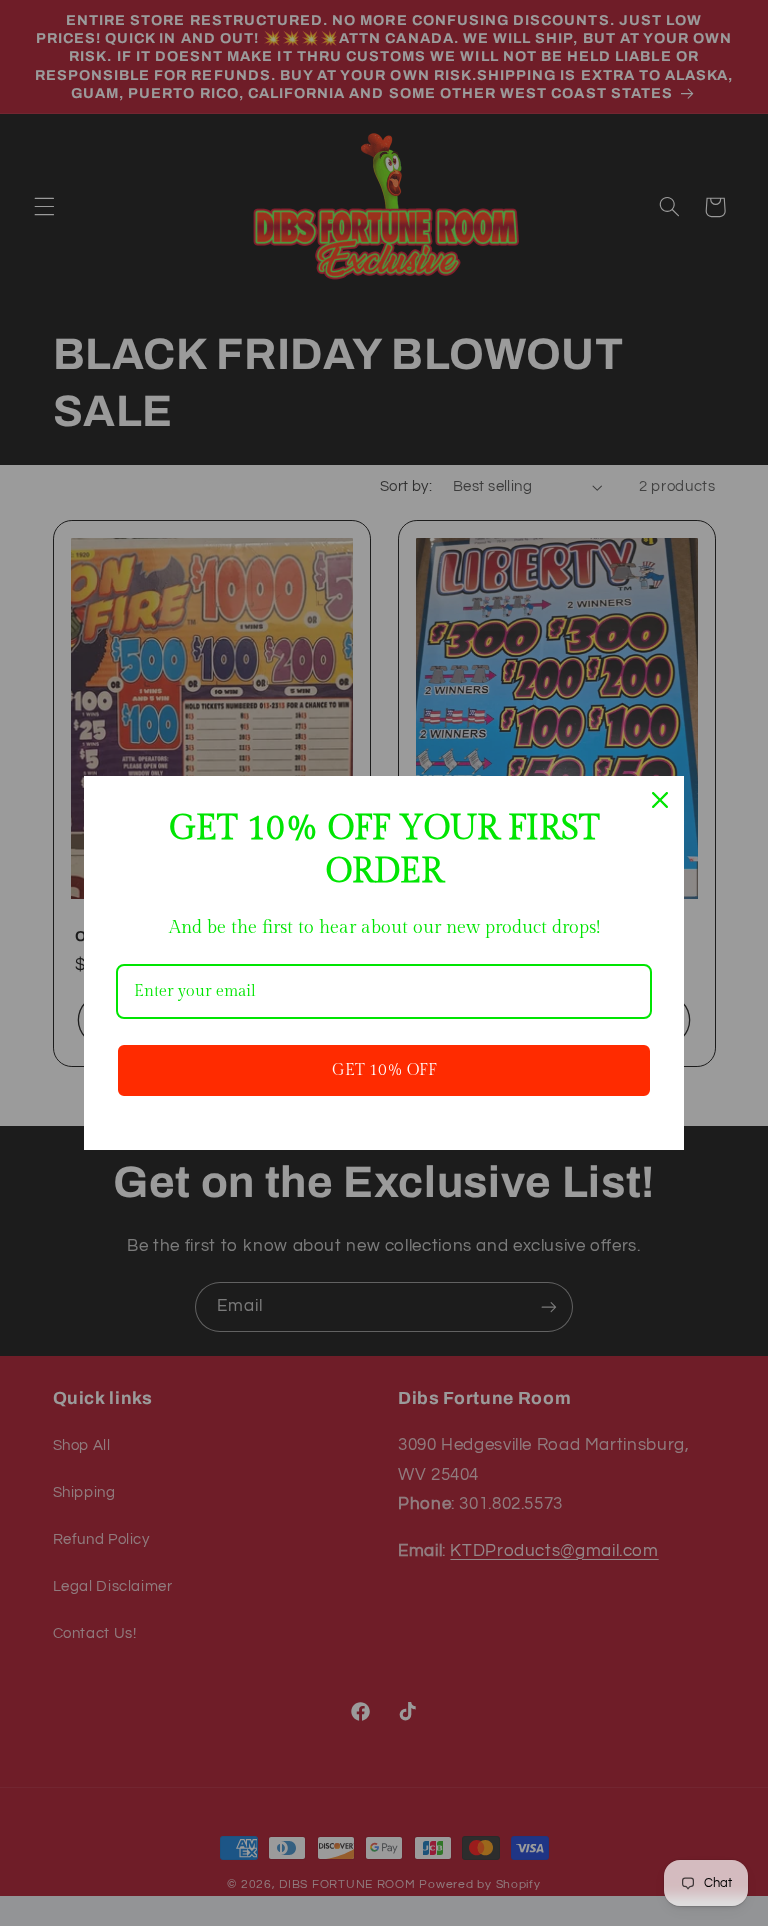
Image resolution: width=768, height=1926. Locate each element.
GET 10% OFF (384, 1070)
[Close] (660, 800)
